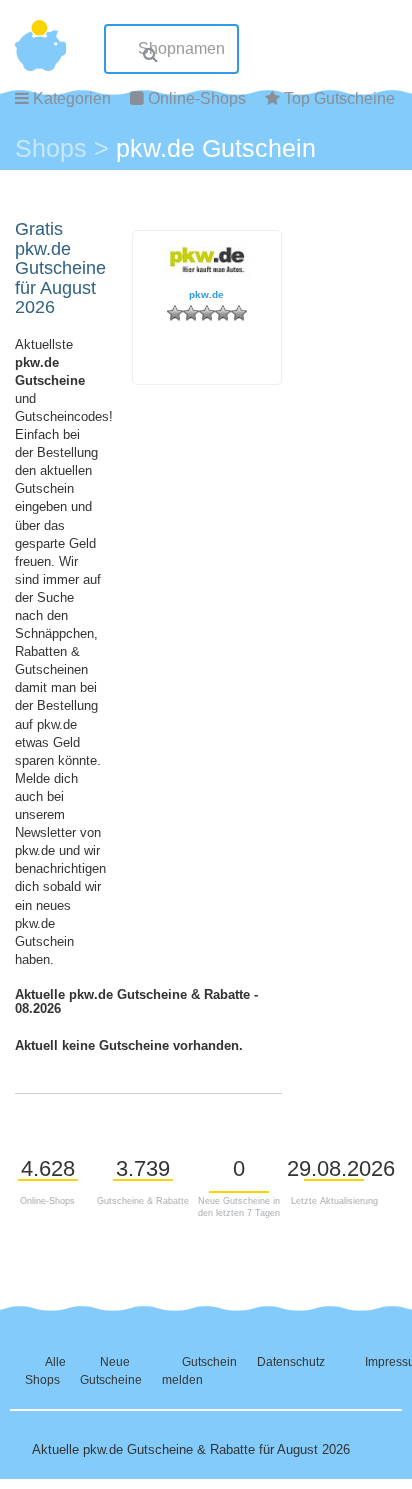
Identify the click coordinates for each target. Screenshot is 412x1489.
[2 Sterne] (191, 313)
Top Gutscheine (339, 98)
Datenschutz (291, 1362)
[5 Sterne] (239, 313)
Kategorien (72, 98)
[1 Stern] (175, 313)
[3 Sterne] (207, 313)
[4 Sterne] (223, 313)
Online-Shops (197, 98)
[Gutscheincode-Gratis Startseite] (40, 35)
